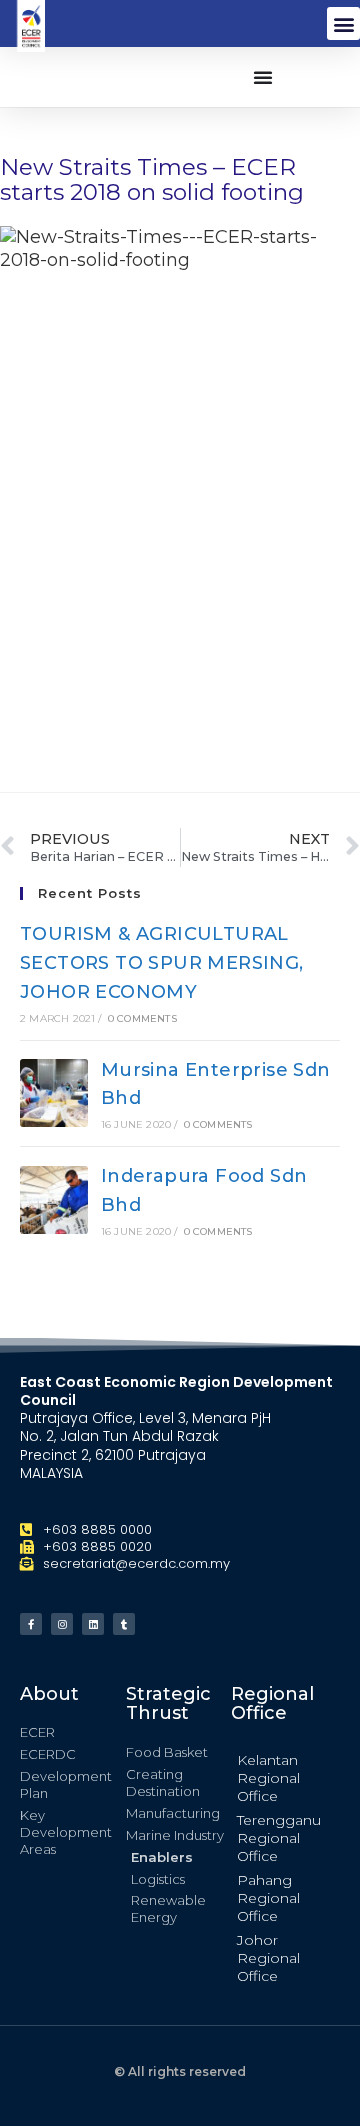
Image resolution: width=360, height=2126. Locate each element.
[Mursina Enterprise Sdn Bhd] (54, 1093)
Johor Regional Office (268, 1958)
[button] (343, 23)
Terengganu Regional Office (279, 1838)
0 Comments (142, 1018)
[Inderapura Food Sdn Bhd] (54, 1200)
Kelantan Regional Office (268, 1778)
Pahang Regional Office (268, 1898)
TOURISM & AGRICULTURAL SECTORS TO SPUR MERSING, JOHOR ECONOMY (162, 963)
